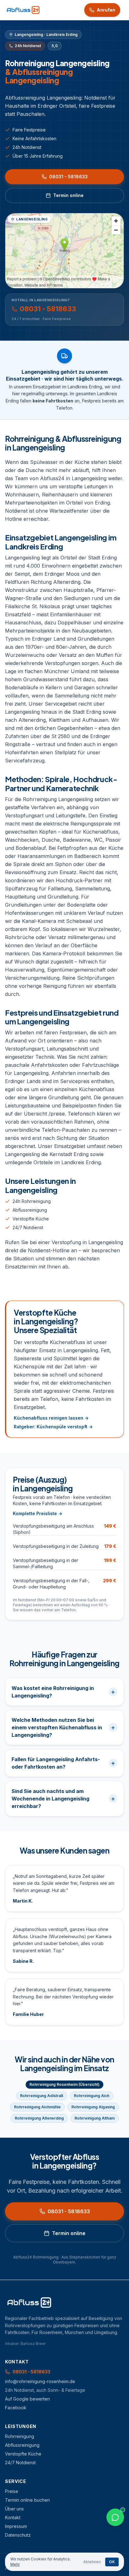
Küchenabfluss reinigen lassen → (51, 1418)
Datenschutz (18, 2535)
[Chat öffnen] (115, 2517)
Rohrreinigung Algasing (93, 2107)
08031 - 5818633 (68, 177)
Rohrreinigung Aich (92, 2096)
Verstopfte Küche (31, 1219)
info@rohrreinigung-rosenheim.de (40, 2381)
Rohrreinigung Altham (95, 2118)
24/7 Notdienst (28, 1227)
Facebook (16, 2408)
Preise (12, 2491)
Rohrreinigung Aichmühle (37, 2107)
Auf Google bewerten (27, 2399)
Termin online (68, 195)
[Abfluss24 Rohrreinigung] (23, 10)
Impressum (16, 2526)
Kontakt (13, 2517)
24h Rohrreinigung (32, 1201)
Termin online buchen (27, 2500)
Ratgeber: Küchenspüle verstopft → (53, 1427)
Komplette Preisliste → (38, 1513)
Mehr (15, 2564)
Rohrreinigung (20, 2436)
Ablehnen (92, 2562)
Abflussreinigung (30, 1210)
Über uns (14, 2509)
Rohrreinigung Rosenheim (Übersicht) (64, 2084)
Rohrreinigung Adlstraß (42, 2096)
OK (112, 2562)
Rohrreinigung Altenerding (39, 2118)
